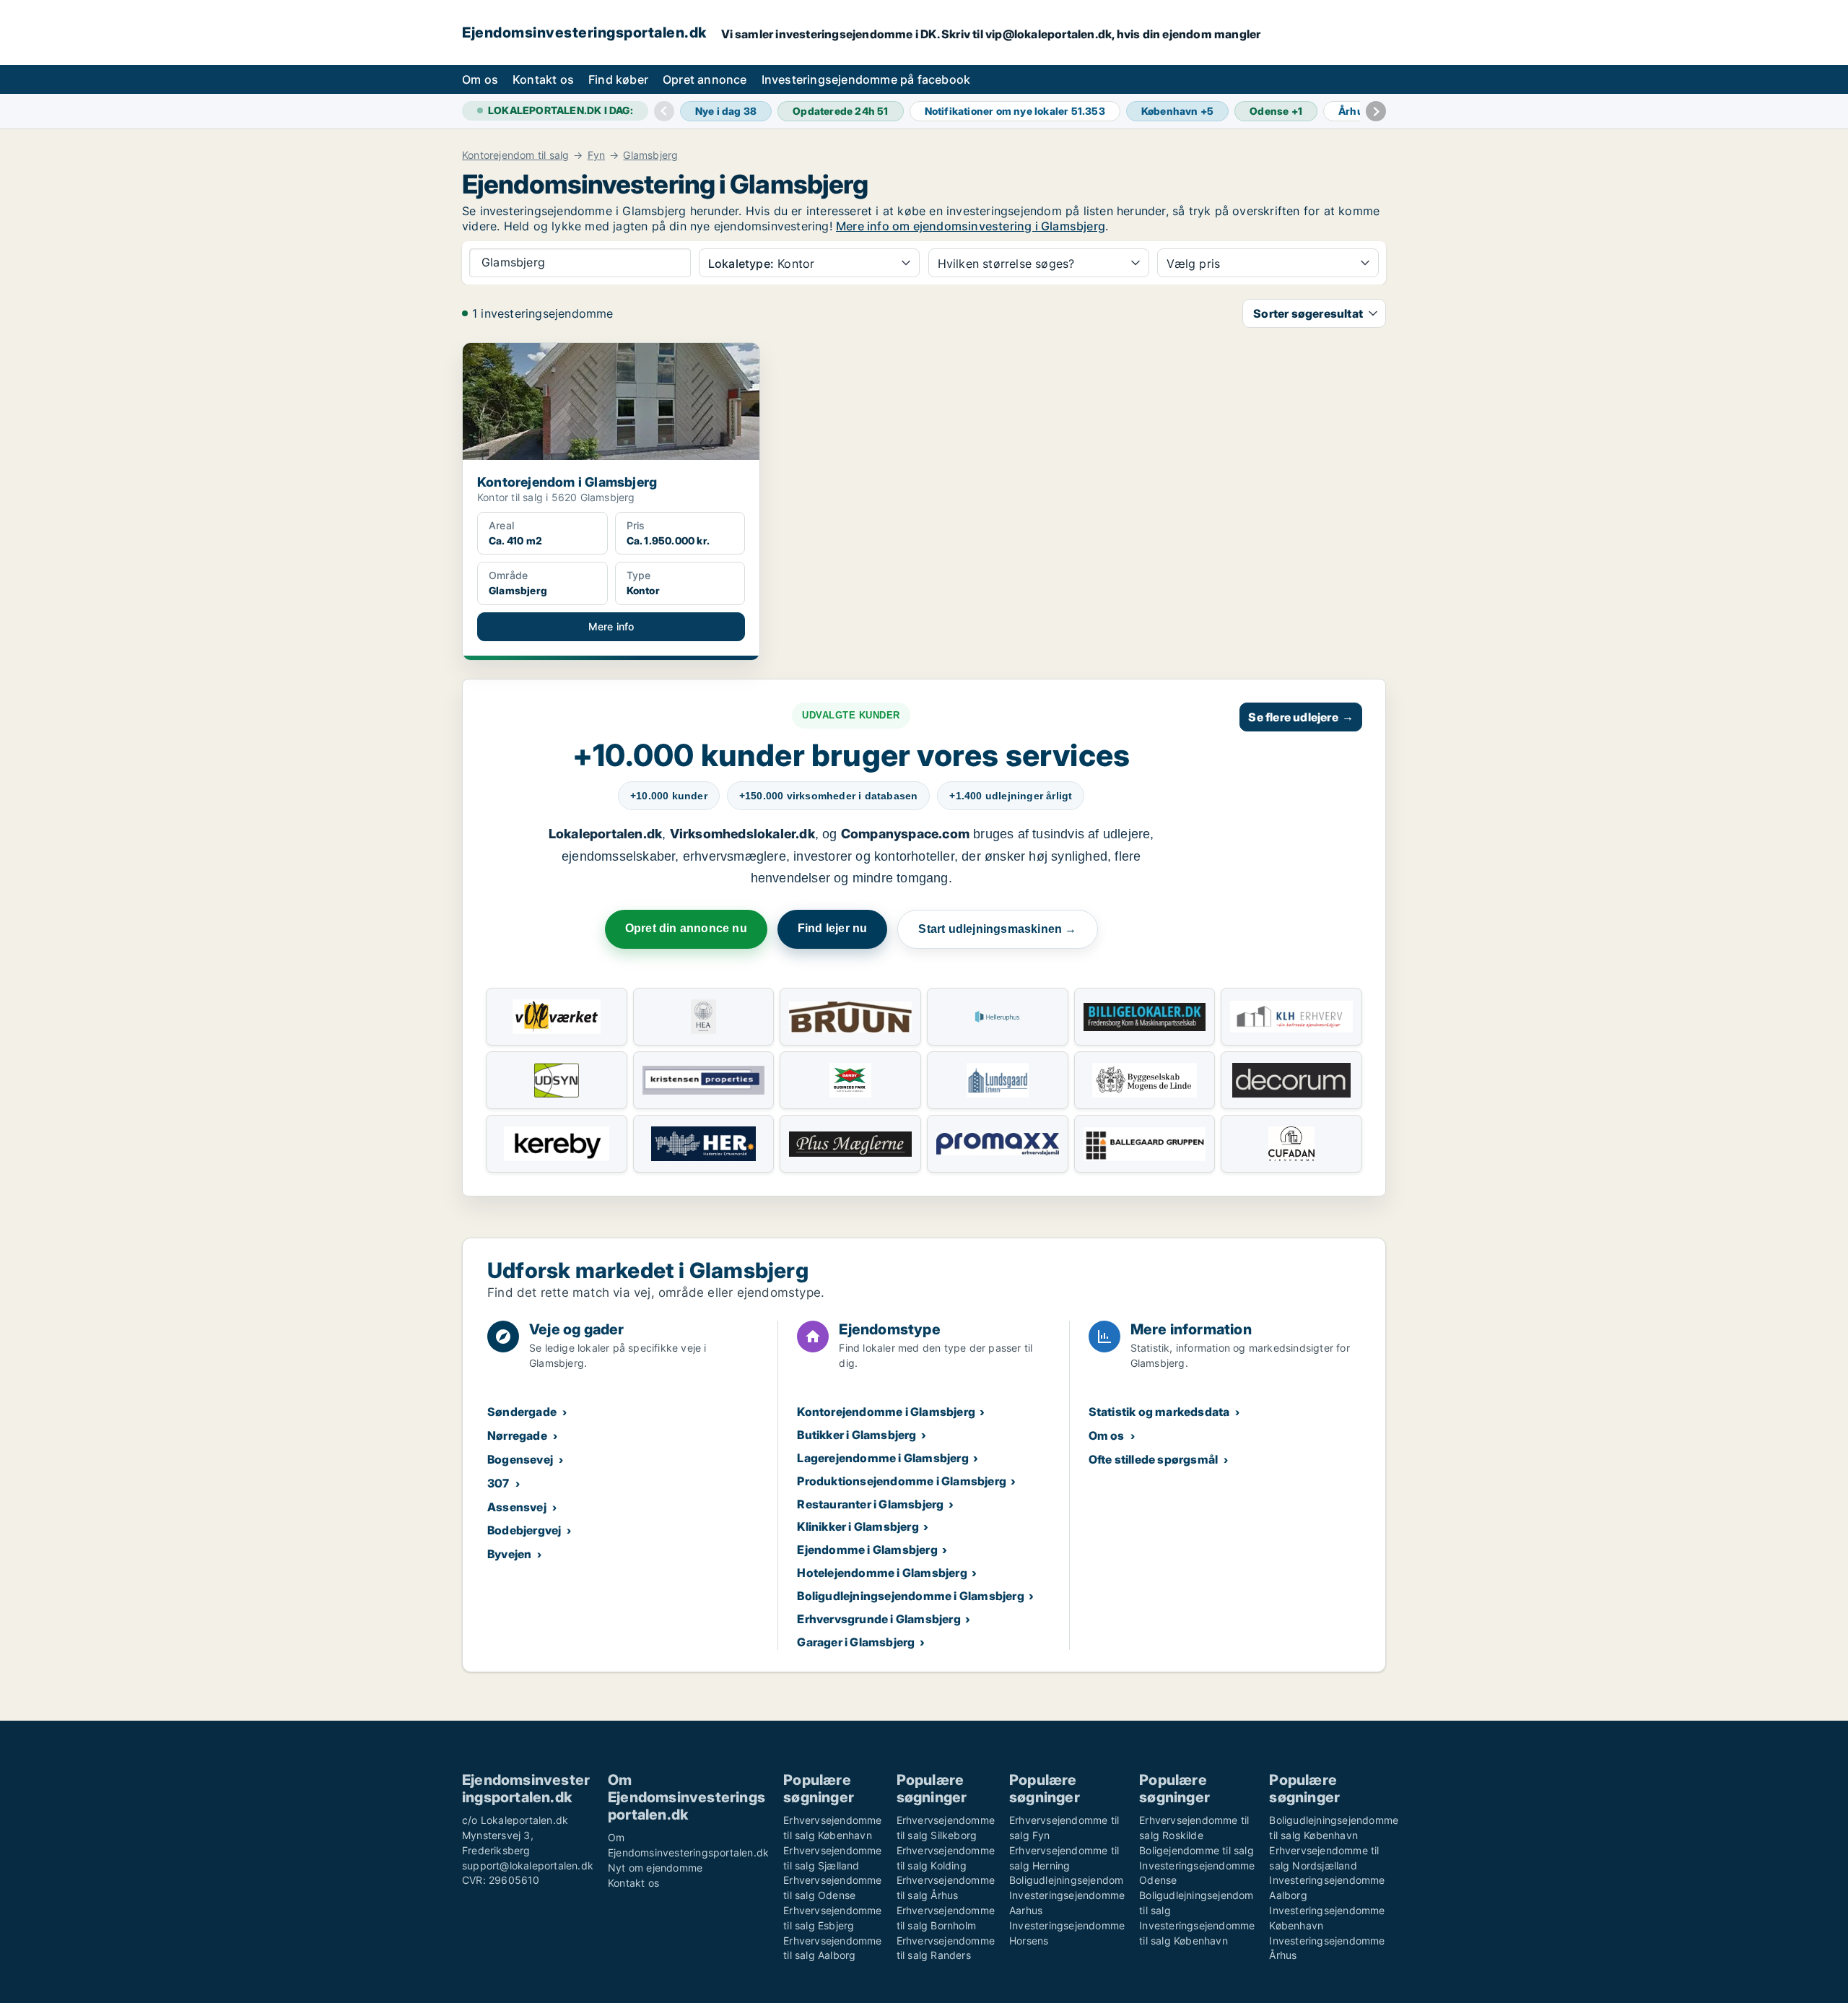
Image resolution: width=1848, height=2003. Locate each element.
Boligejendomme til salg (1197, 1850)
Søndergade (522, 1412)
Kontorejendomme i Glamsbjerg (886, 1412)
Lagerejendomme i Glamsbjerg (882, 1458)
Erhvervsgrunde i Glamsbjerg (879, 1619)
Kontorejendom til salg (515, 155)
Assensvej (517, 1507)
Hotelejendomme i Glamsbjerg (882, 1573)
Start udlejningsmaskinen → (997, 929)
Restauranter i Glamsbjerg (870, 1504)
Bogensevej (520, 1459)
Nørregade (517, 1435)
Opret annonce (705, 79)
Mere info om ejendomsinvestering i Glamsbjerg (971, 226)
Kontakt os (543, 79)
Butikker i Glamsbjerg (857, 1435)
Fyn (597, 155)
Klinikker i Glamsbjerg (858, 1526)
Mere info (611, 626)
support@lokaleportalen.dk (528, 1865)
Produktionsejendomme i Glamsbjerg (902, 1481)
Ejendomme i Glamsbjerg (867, 1550)
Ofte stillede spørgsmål (1154, 1459)
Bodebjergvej (524, 1530)
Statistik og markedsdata (1159, 1412)
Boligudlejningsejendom (1066, 1880)
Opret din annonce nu (686, 928)
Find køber (618, 79)
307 (498, 1483)
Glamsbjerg (650, 155)
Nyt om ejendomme (655, 1868)
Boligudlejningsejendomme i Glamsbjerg (910, 1596)
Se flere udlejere (1301, 717)
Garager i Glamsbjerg (856, 1642)
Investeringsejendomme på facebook (866, 79)
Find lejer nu (833, 928)
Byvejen (509, 1554)
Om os (480, 79)
